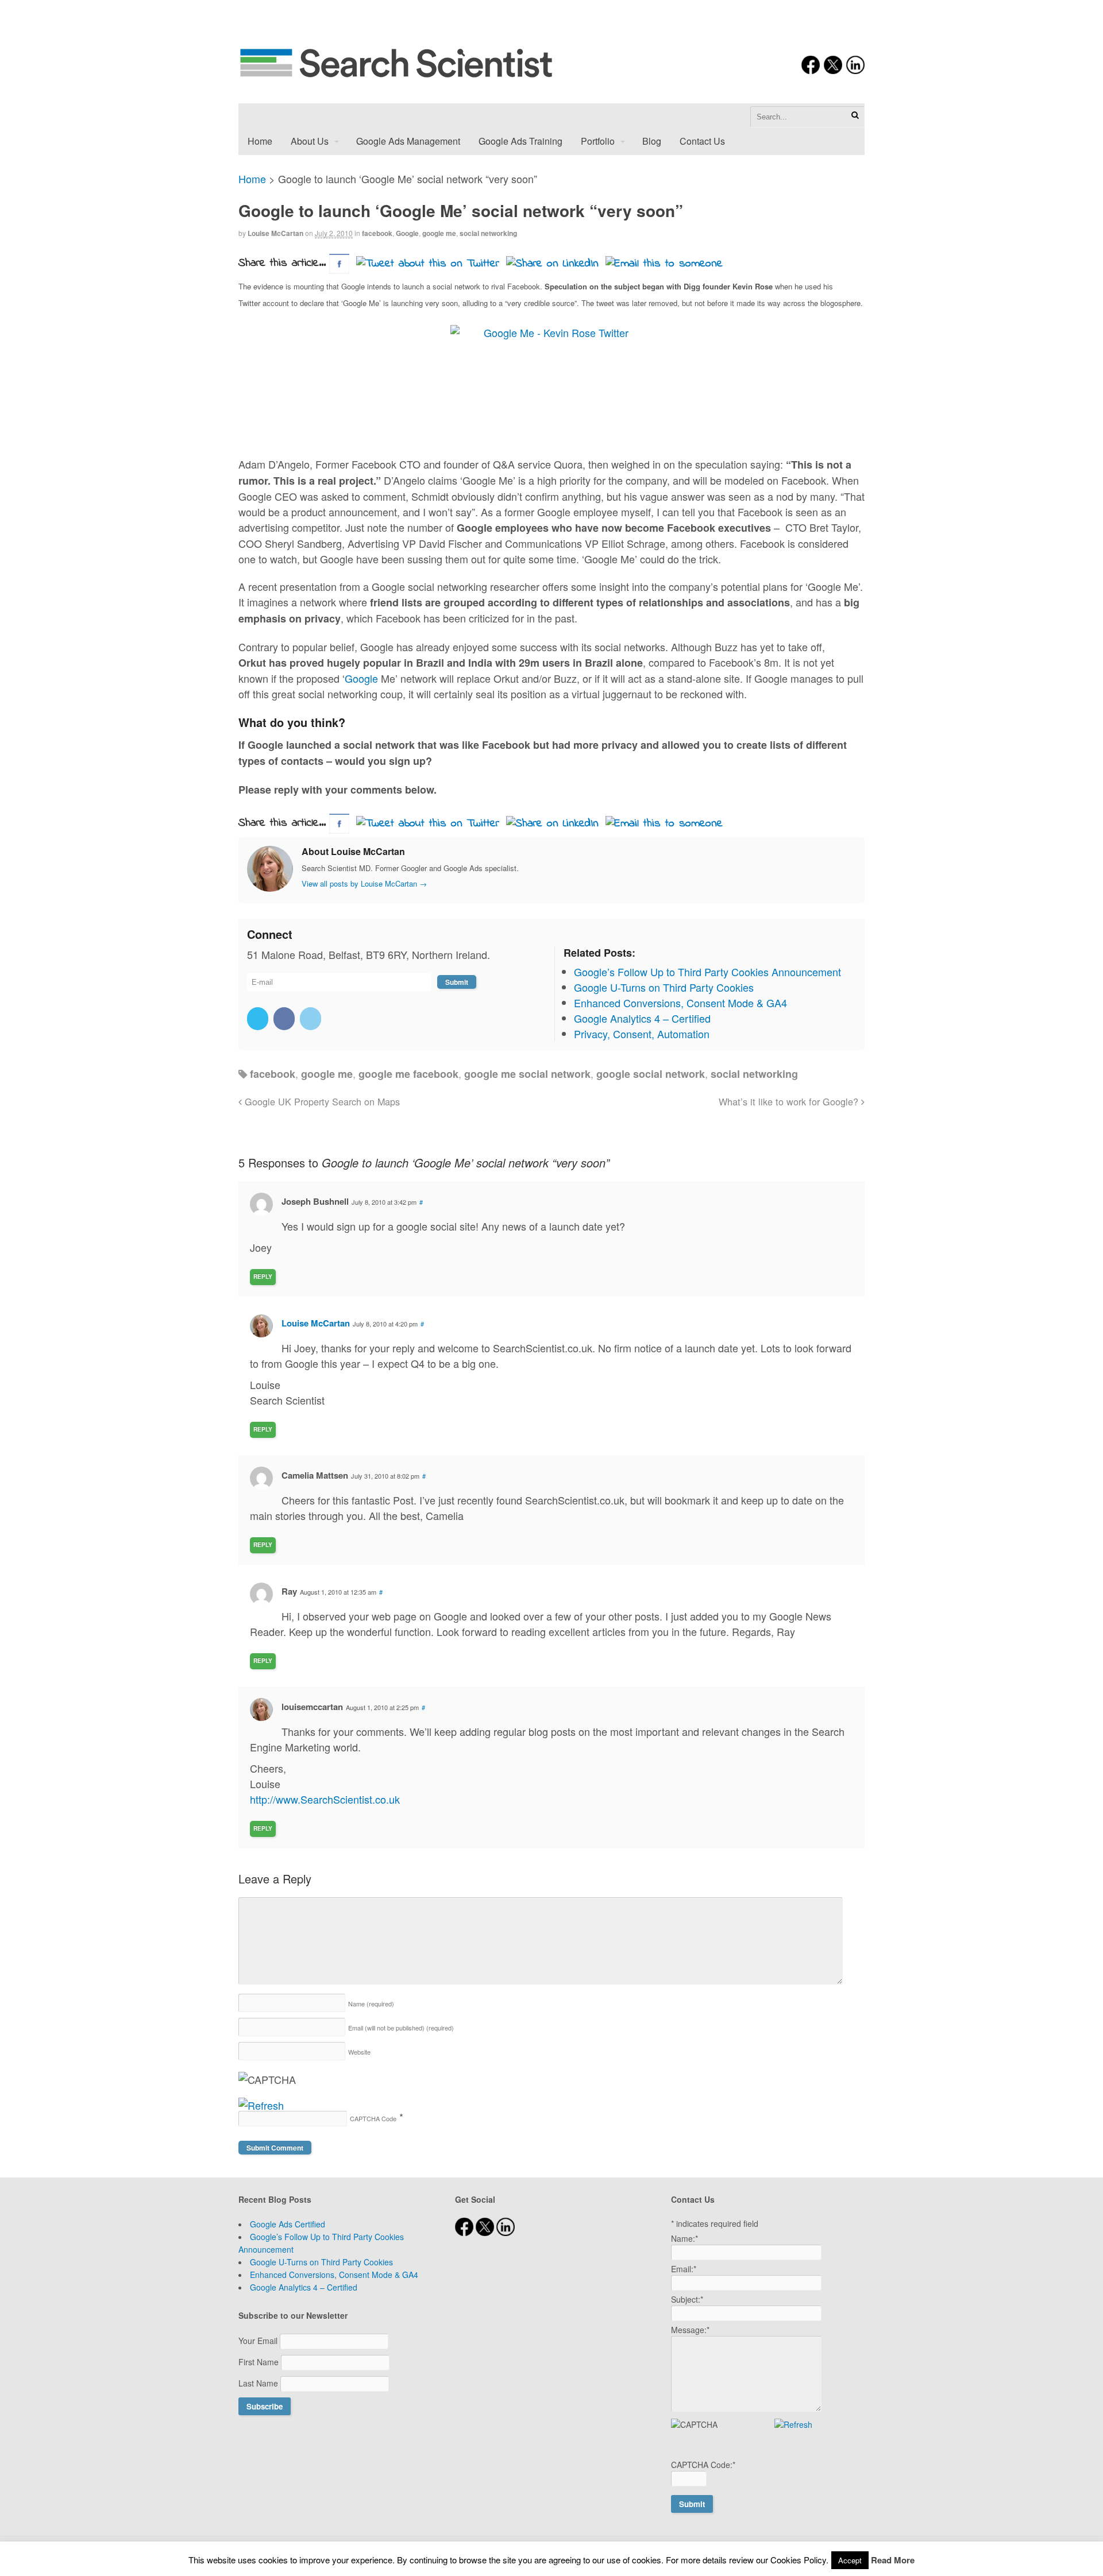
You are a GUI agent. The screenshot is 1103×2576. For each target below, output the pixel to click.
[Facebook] (285, 1018)
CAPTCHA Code (373, 2118)
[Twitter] (259, 1018)
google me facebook (408, 1074)
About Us (310, 141)
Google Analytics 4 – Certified (304, 2287)
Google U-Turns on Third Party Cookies (321, 2262)
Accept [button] (850, 2560)
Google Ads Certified (288, 2224)
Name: (684, 2238)
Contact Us (702, 141)
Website (359, 2052)
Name (371, 2003)
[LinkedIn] (312, 1018)
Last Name (259, 2383)
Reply (263, 1277)
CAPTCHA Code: (703, 2465)
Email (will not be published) (401, 2028)
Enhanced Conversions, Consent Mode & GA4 (334, 2275)
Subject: (687, 2299)
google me (439, 233)
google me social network (527, 1074)
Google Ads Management (408, 141)
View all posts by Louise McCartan (364, 883)
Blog (652, 141)
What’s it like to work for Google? (790, 1101)
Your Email (259, 2341)
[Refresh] (261, 2105)
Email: (684, 2269)
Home (260, 141)
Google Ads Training (520, 141)
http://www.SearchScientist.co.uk (325, 1799)
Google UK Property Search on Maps (321, 1101)
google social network (651, 1074)
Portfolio (598, 141)
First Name (260, 2362)
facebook (377, 233)
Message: (690, 2330)
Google (407, 233)
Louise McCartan (275, 233)
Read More (893, 2560)
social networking (488, 233)
